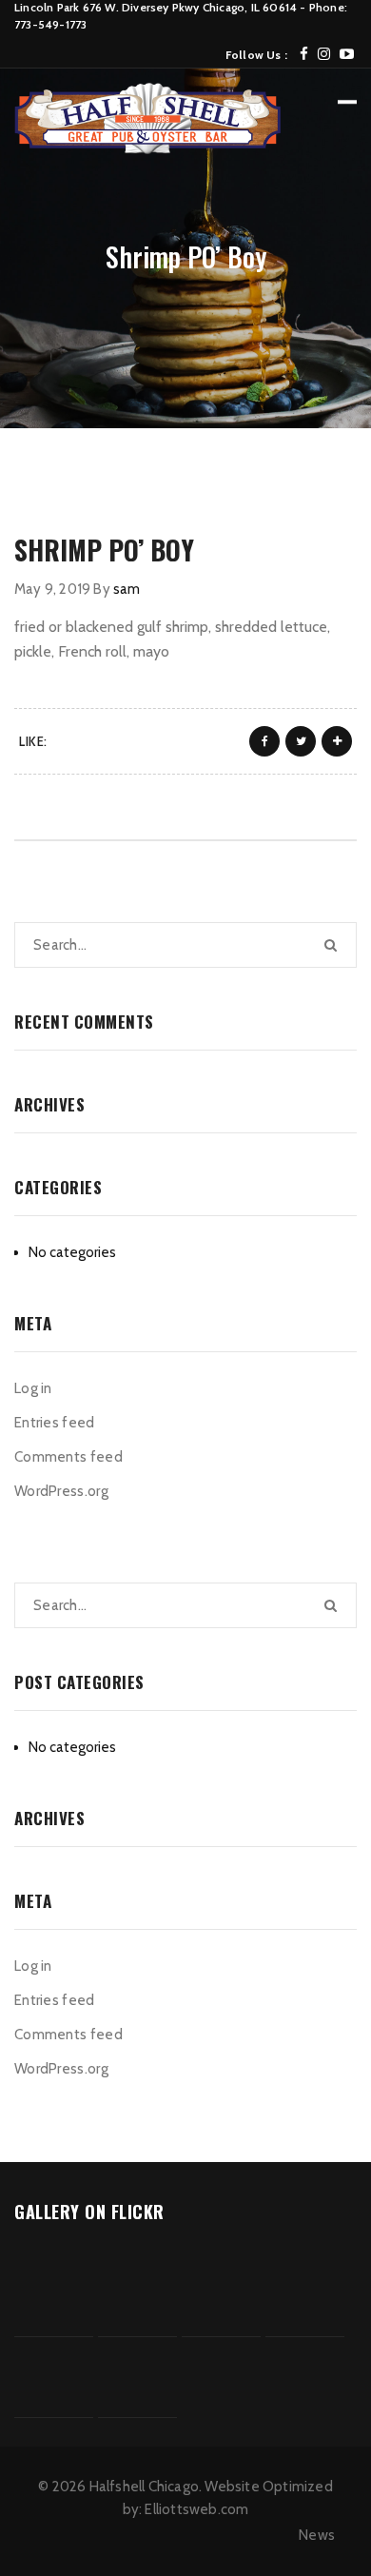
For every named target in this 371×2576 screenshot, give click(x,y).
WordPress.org (61, 1491)
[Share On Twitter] (301, 741)
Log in (33, 1388)
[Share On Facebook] (264, 741)
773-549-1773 (50, 24)
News (317, 2535)
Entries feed (55, 1423)
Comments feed (68, 1457)
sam (127, 589)
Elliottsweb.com (196, 2509)
